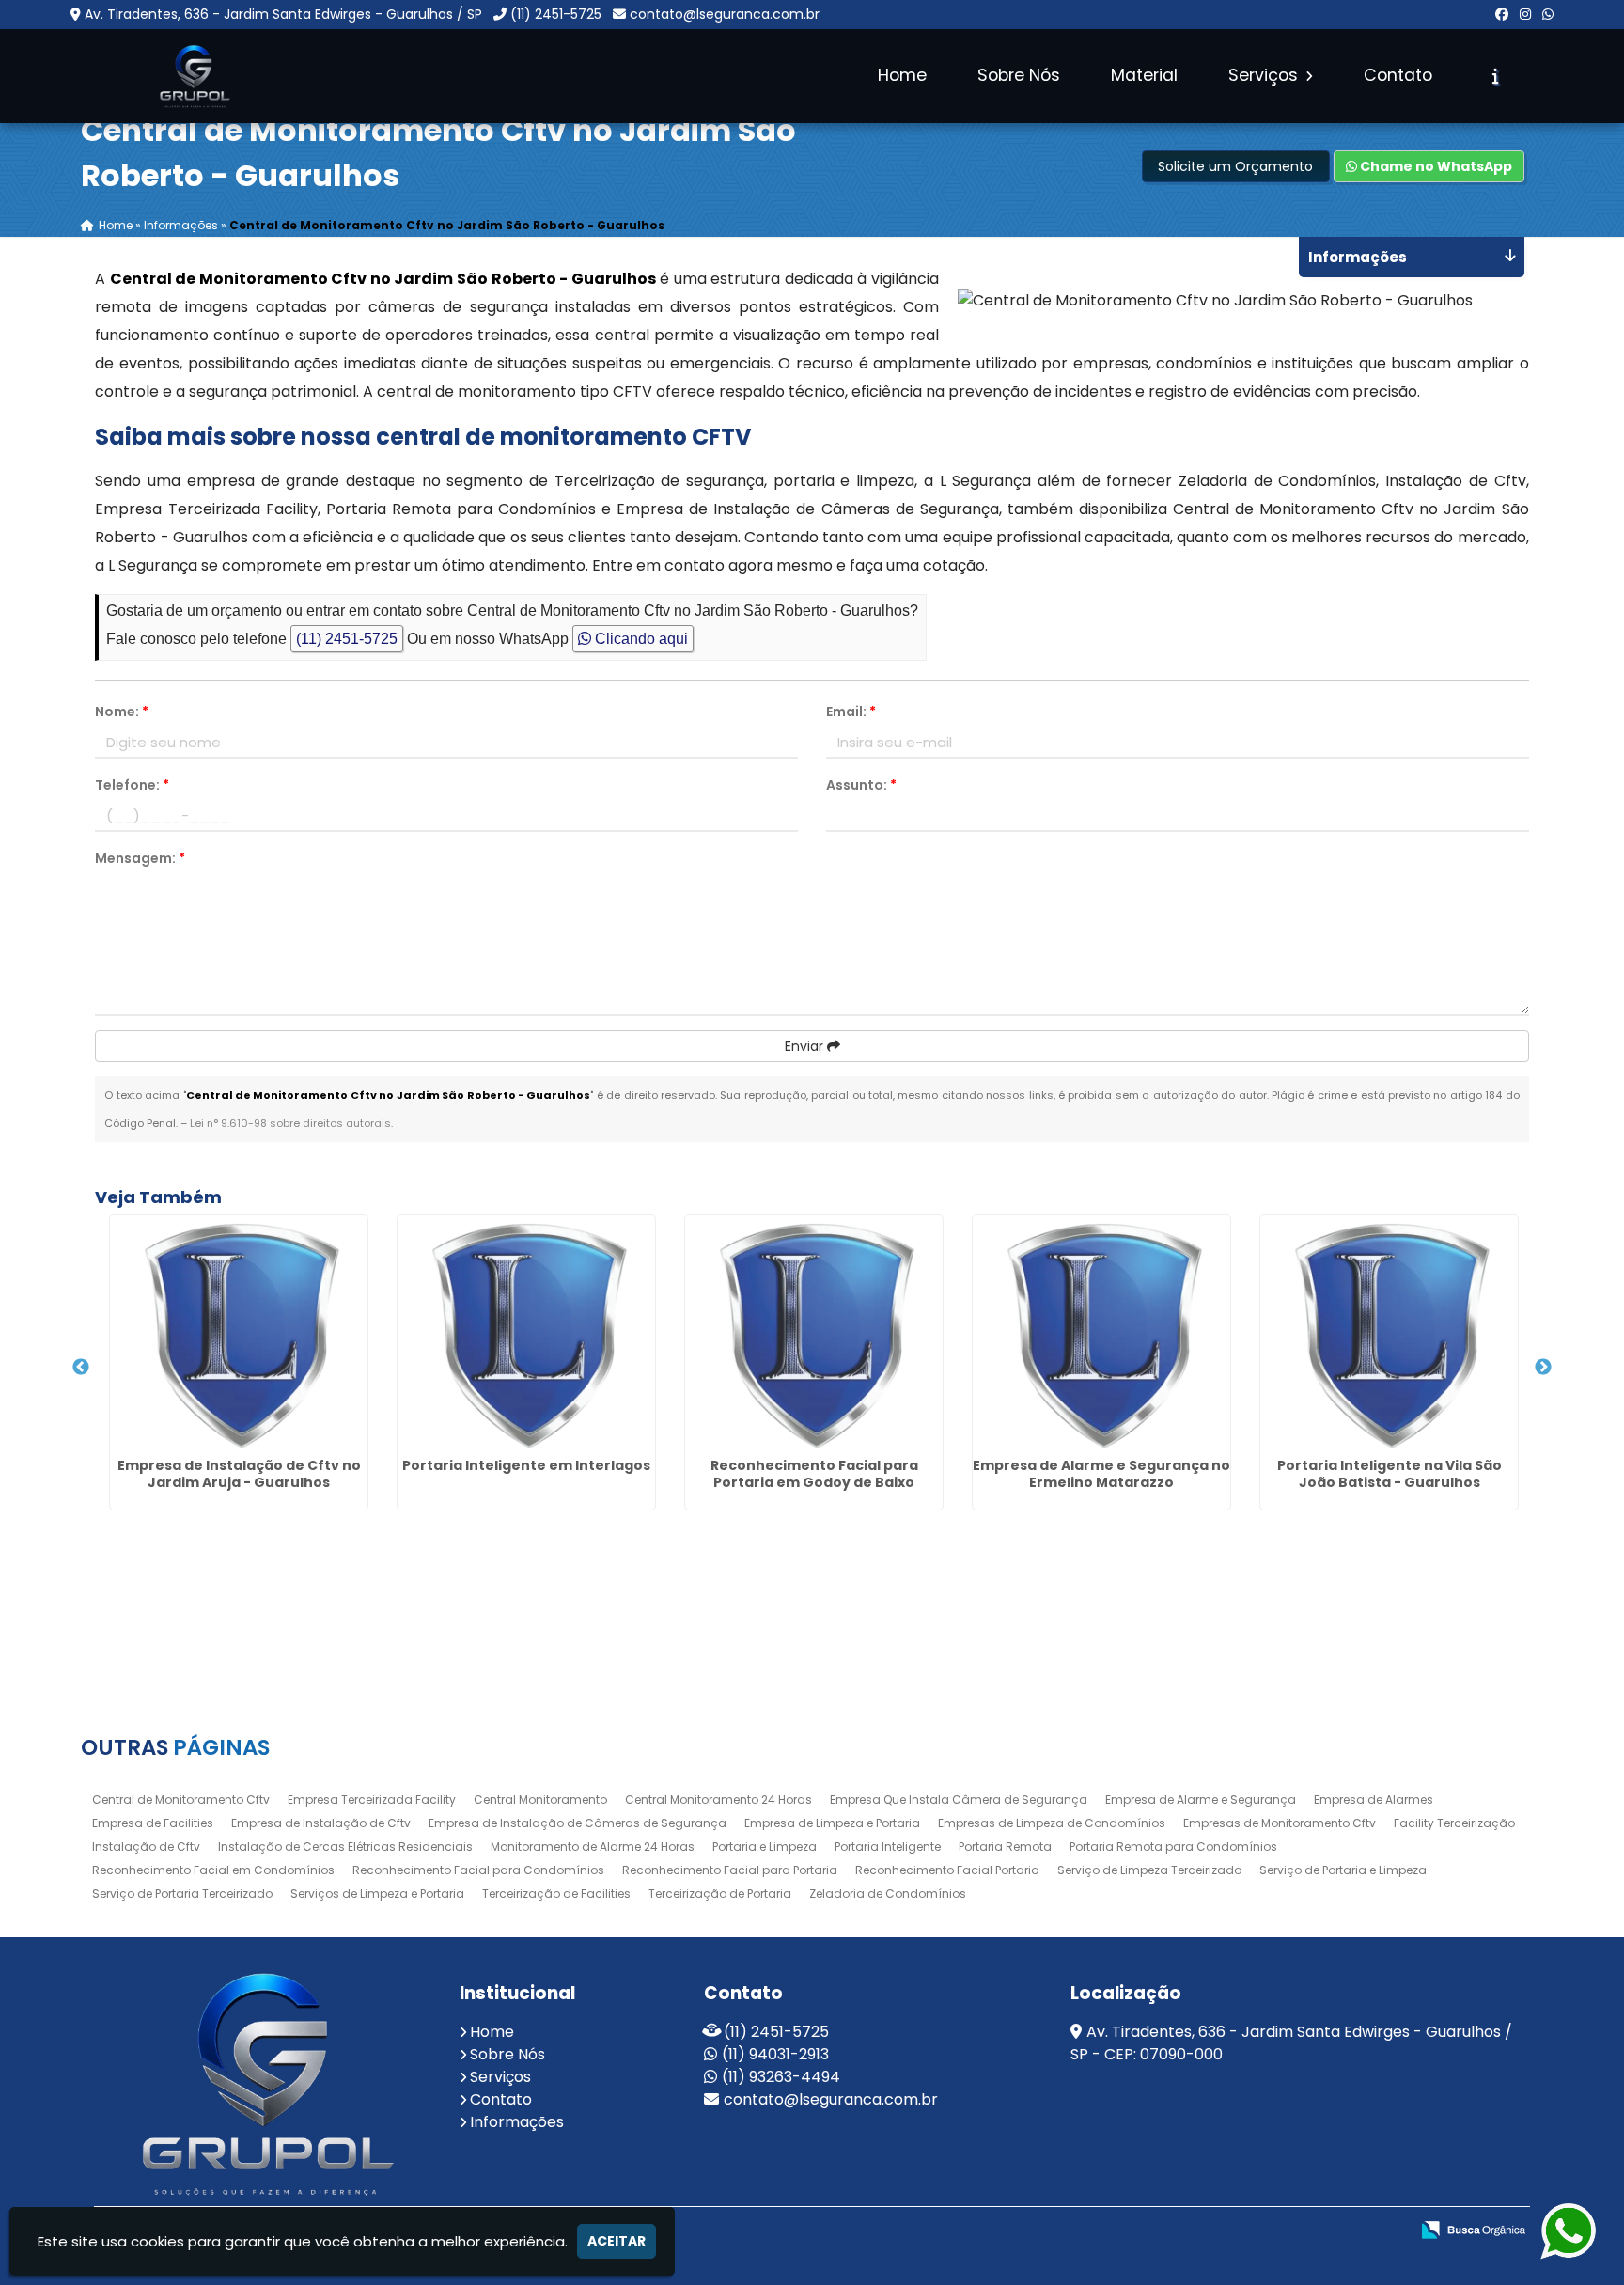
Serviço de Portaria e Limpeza (1343, 1870)
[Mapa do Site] (1175, 2230)
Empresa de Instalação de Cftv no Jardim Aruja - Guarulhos (239, 1474)
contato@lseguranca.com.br (725, 14)
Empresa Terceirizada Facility (372, 1800)
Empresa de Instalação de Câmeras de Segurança (578, 1823)
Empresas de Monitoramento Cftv (1280, 1823)
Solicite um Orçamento (1235, 166)
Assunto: (861, 785)
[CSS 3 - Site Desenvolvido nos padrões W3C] (1289, 2231)
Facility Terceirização (1454, 1823)
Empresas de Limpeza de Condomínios (1052, 1823)
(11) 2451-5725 (556, 14)
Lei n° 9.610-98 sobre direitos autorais (290, 1123)
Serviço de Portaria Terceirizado (182, 1894)
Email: (851, 712)
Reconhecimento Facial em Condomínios (213, 1870)
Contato (1398, 75)
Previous (81, 1368)
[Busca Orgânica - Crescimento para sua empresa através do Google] (1473, 2228)
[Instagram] (1525, 14)
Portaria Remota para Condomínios (1173, 1847)
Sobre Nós (1019, 75)
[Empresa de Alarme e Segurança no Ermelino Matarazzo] (1101, 1333)
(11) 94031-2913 (775, 2054)
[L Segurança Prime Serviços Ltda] (263, 2083)
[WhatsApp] (1548, 14)
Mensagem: (140, 858)
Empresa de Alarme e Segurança (1201, 1800)
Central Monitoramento (540, 1800)
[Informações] (1496, 76)
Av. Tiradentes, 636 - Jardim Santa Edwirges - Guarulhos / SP (283, 14)
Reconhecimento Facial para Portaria (730, 1870)
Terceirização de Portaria (720, 1894)
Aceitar (617, 2241)
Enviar (806, 1046)
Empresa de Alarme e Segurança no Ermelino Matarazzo (1101, 1474)
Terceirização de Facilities (556, 1894)
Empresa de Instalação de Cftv (321, 1823)
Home (902, 75)
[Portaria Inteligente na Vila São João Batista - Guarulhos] (1389, 1333)
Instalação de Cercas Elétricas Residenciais (345, 1847)
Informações (517, 2122)
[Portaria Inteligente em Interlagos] (526, 1333)
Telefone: (132, 785)
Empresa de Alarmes (1374, 1800)
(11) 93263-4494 (781, 2077)
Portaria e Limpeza (765, 1847)
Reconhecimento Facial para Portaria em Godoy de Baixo (814, 1474)
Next (1543, 1368)
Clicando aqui (640, 639)
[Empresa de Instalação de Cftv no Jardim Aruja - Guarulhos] (239, 1333)
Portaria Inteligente (888, 1847)
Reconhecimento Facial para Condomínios (478, 1870)
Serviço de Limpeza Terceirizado (1149, 1870)
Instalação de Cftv (146, 1847)
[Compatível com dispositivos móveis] (1354, 2231)
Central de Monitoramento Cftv (181, 1800)
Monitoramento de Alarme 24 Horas (593, 1847)
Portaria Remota (1005, 1847)
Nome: (122, 712)
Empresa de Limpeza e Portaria (832, 1823)
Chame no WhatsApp (1435, 166)
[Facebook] (1502, 14)
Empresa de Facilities (153, 1823)
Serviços (1265, 75)
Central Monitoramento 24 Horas (718, 1800)
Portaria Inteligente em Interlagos (526, 1465)
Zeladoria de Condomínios (888, 1894)
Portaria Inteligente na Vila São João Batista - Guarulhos (1390, 1474)
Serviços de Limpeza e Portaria (377, 1894)
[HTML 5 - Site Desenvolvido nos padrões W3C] (1224, 2231)
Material (1144, 75)
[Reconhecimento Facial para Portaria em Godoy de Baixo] (814, 1333)
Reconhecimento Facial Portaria (947, 1870)
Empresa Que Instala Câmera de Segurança (959, 1800)
